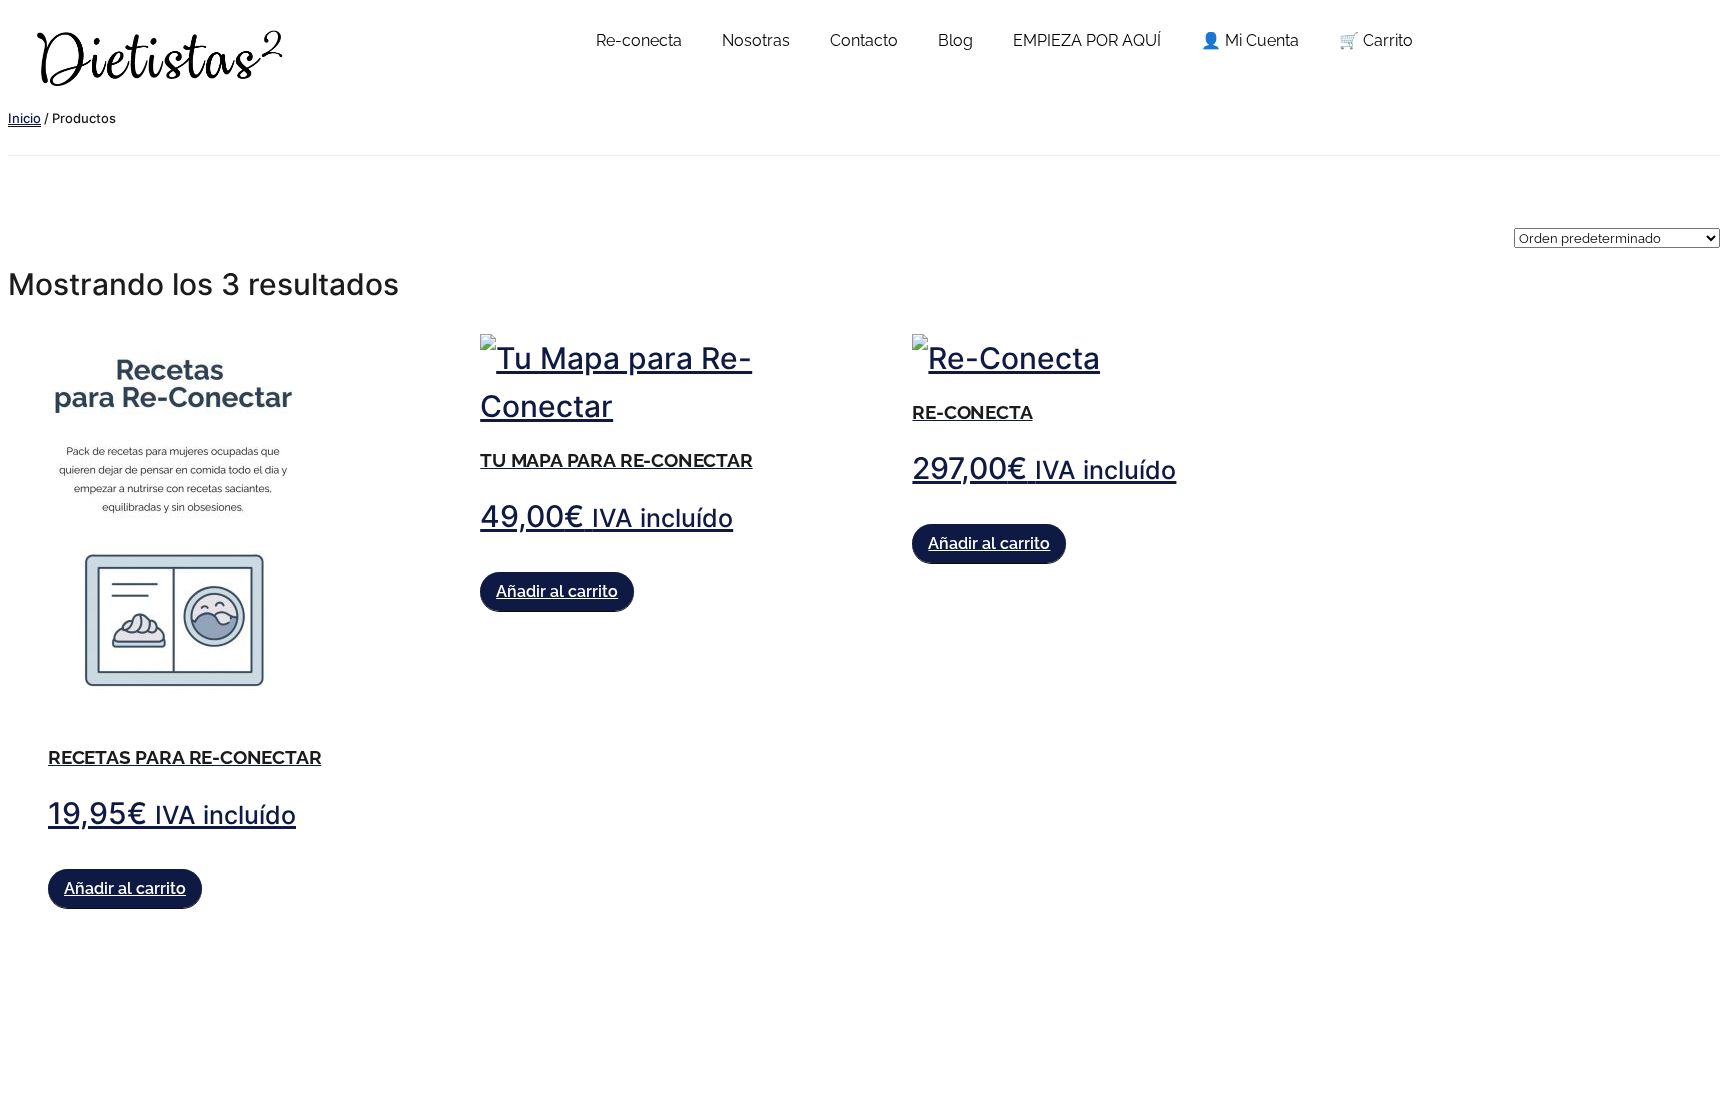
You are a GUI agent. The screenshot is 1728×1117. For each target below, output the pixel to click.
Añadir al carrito (125, 888)
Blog (955, 40)
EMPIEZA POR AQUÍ (1087, 40)
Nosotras (756, 40)
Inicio (24, 118)
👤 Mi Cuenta (1250, 40)
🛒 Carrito (1376, 40)
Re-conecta (639, 40)
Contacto (864, 40)
